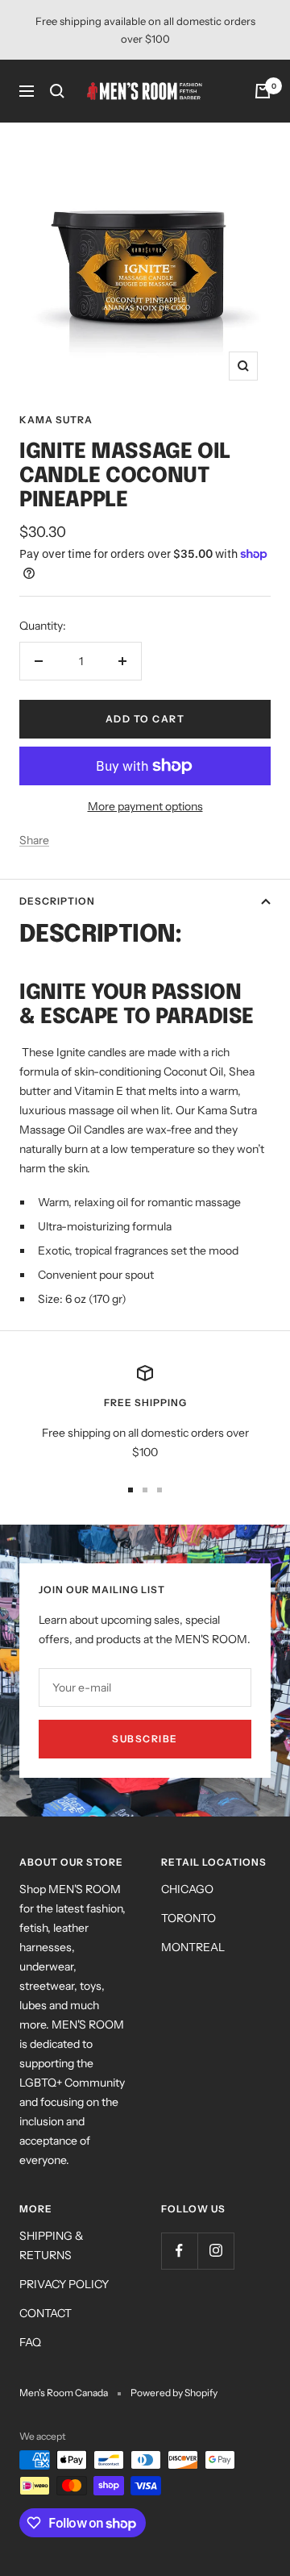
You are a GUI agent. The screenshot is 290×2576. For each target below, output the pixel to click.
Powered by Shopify (174, 2393)
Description (57, 901)
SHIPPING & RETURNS (52, 2245)
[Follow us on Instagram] (215, 2251)
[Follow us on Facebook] (179, 2251)
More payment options (145, 806)
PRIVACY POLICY (64, 2284)
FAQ (30, 2342)
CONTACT (46, 2313)
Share (34, 840)
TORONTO (188, 1918)
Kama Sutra (56, 420)
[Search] (57, 91)
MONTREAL (193, 1947)
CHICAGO (187, 1889)
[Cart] (263, 91)
